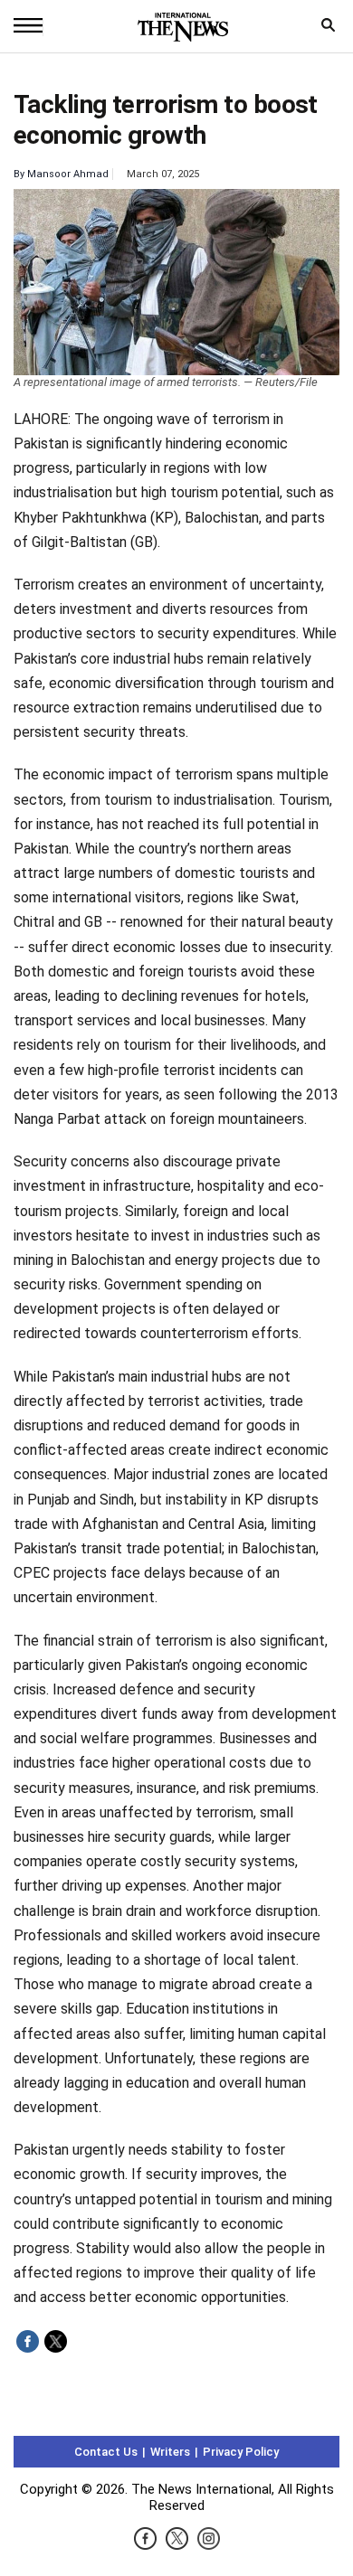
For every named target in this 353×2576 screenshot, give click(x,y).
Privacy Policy (241, 2452)
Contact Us (106, 2452)
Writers (170, 2452)
